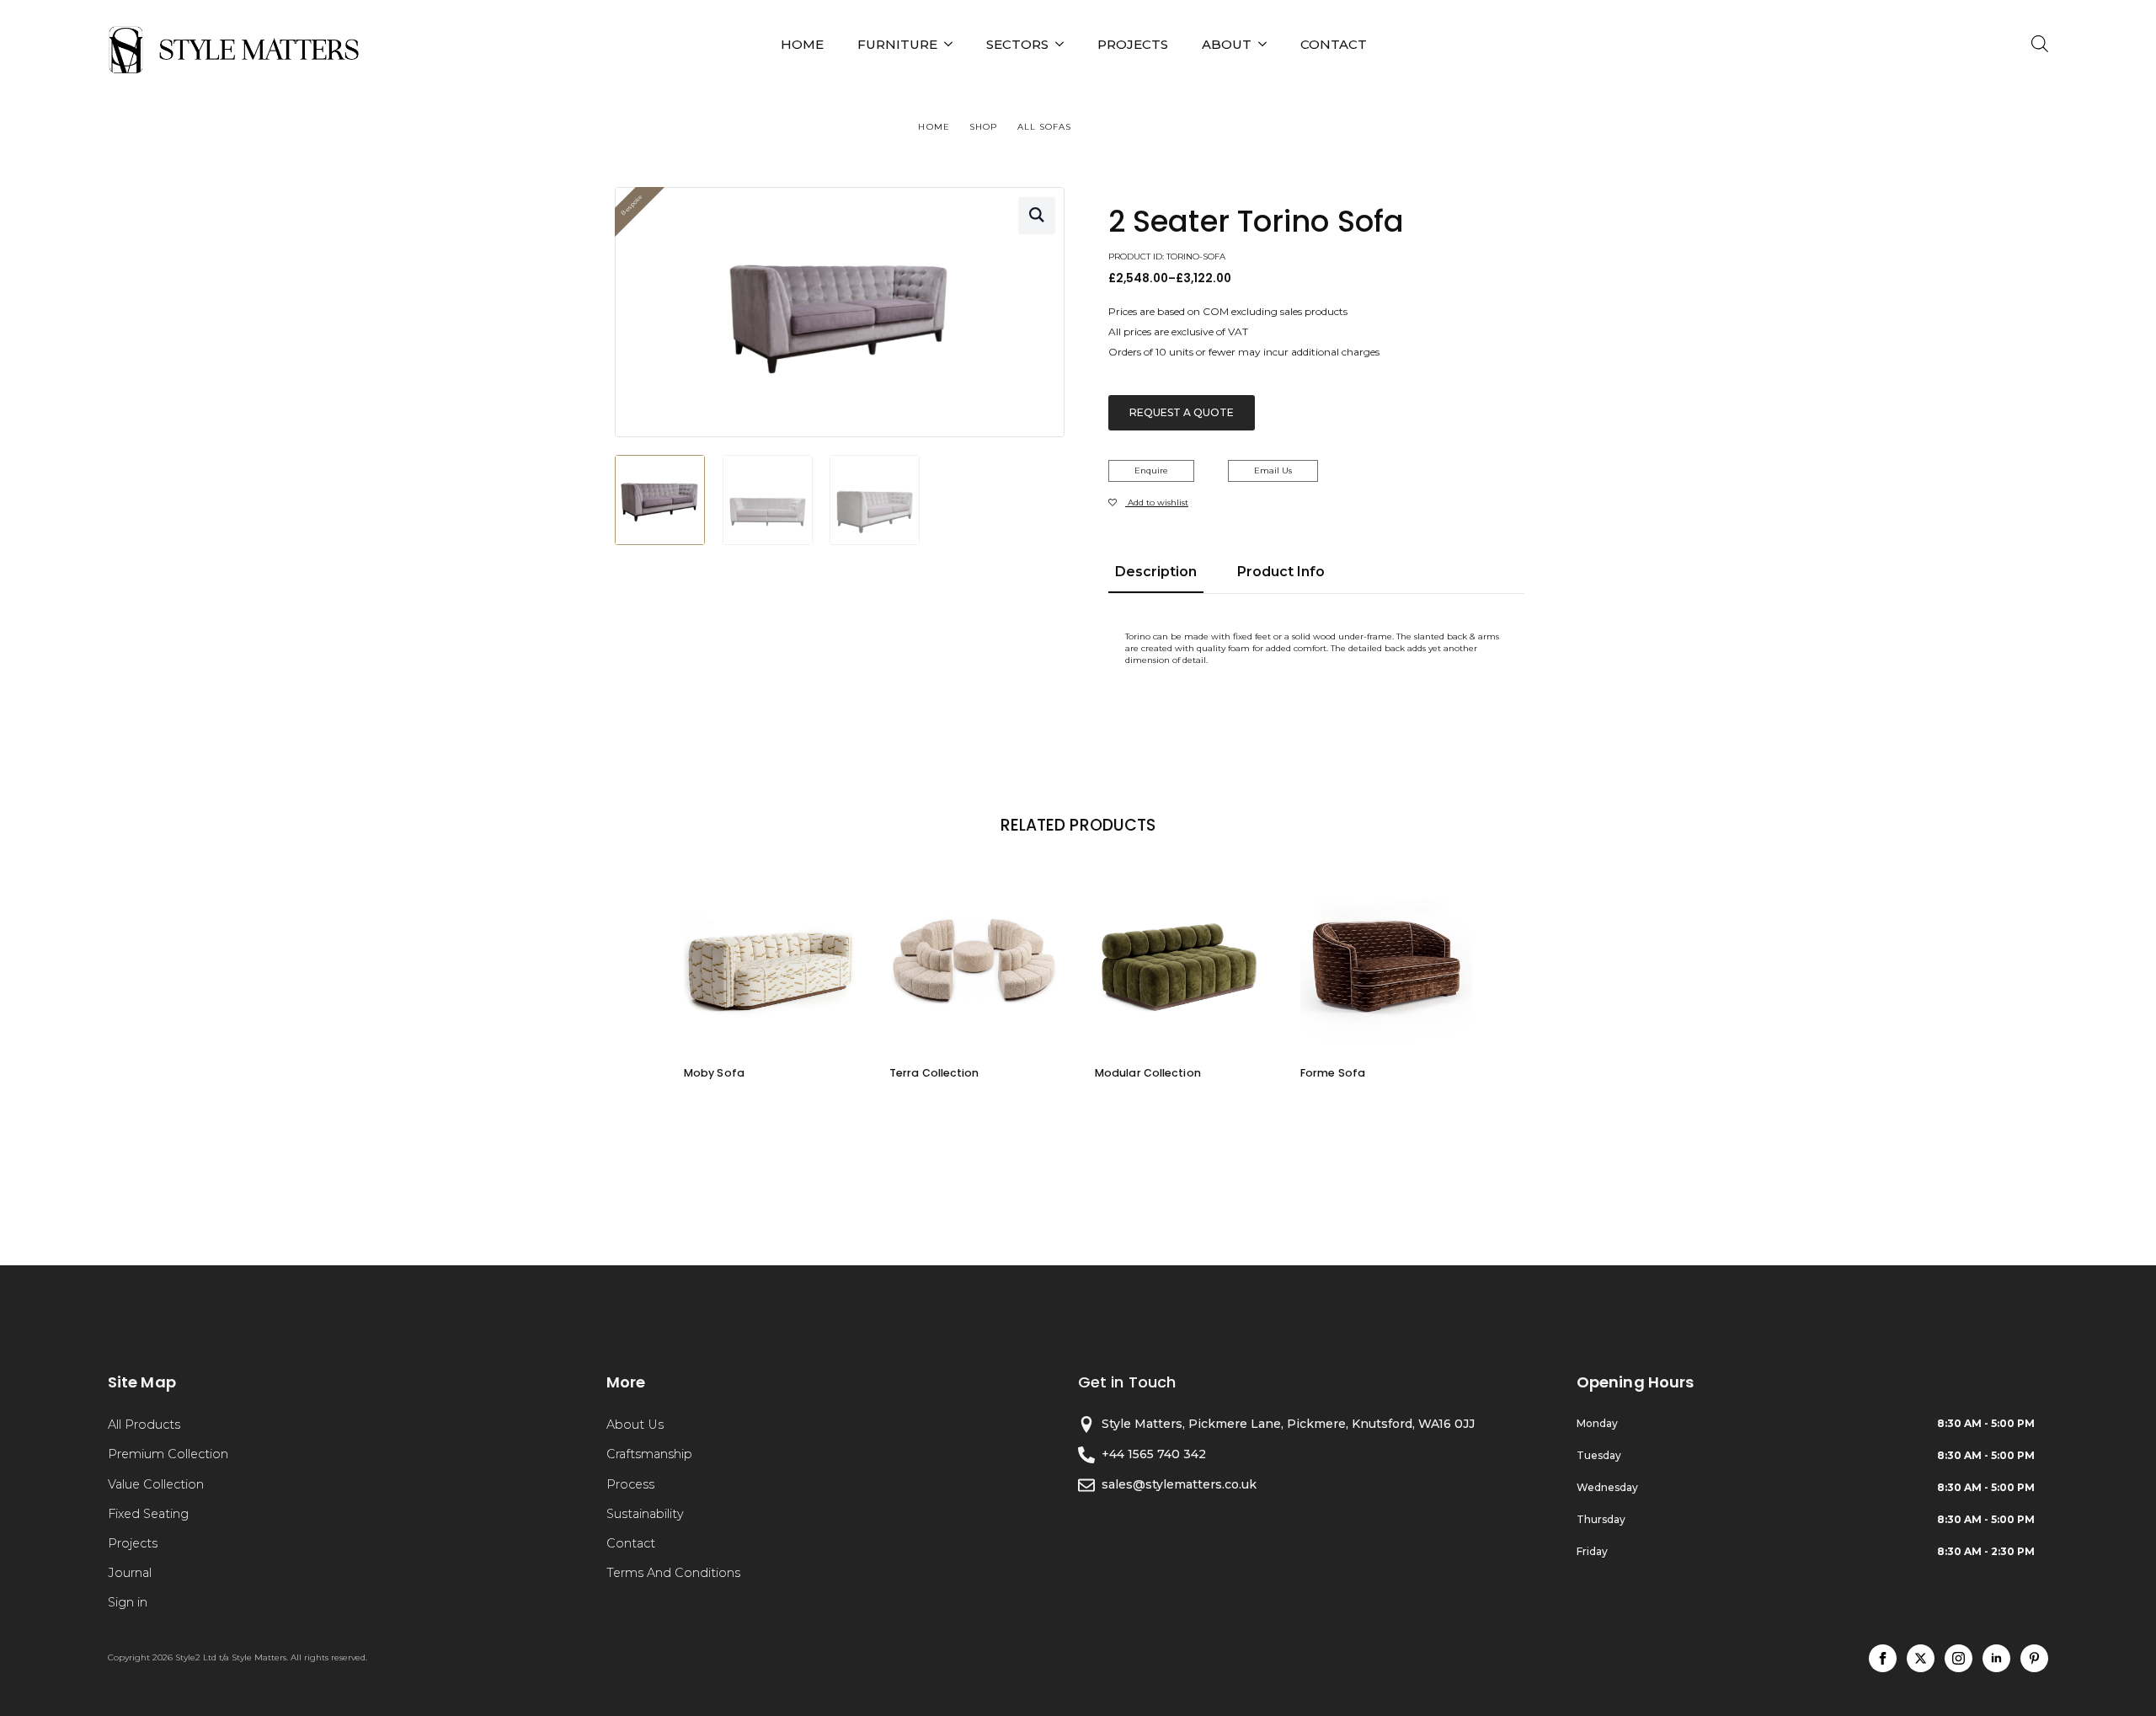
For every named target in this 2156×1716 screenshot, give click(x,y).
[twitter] (1921, 1658)
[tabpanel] (1316, 649)
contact (1334, 44)
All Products (144, 1425)
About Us (635, 1425)
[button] (1037, 215)
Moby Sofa (714, 1073)
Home (802, 44)
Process (630, 1484)
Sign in (128, 1602)
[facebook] (1883, 1658)
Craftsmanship (649, 1454)
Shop (983, 127)
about (1227, 44)
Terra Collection (934, 1073)
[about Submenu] (1267, 44)
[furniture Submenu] (953, 44)
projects (1133, 44)
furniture (897, 44)
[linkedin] (1996, 1658)
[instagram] (1959, 1658)
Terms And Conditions (673, 1573)
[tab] (1156, 572)
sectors (1017, 44)
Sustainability (645, 1514)
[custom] (2034, 1658)
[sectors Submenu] (1065, 44)
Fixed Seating (148, 1514)
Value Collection (156, 1484)
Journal (130, 1573)
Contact (631, 1543)
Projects (133, 1543)
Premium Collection (168, 1454)
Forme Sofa (1333, 1073)
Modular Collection (1148, 1073)
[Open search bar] (2040, 44)
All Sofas (1045, 127)
